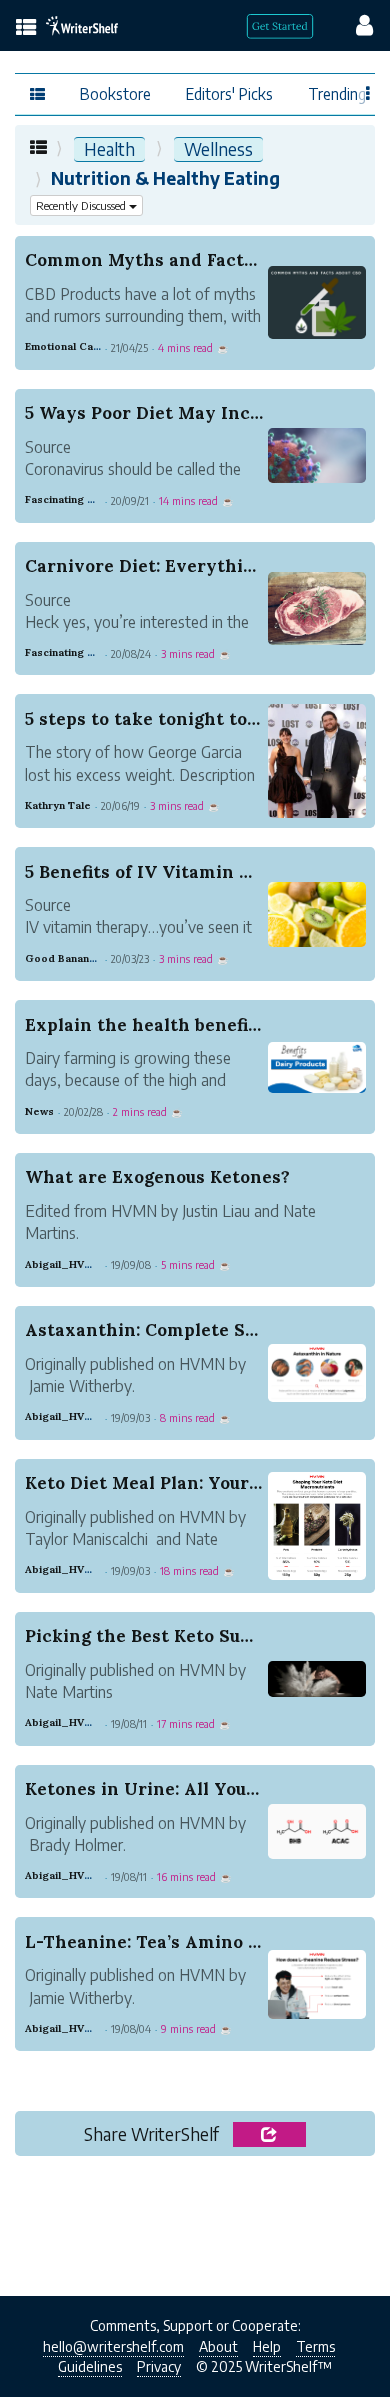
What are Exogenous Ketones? (157, 1177)
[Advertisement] (195, 2231)
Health (109, 149)
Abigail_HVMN (63, 1264)
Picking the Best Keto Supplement (175, 1636)
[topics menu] (26, 28)
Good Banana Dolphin (81, 958)
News (39, 1111)
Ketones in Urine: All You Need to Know (199, 1789)
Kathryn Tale (58, 805)
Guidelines (90, 2366)
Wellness (218, 149)
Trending (337, 93)
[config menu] (355, 24)
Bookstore (115, 93)
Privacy (159, 2366)
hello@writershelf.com (113, 2346)
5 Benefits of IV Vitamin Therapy (169, 872)
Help (267, 2346)
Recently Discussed (82, 205)
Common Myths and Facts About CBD (187, 260)
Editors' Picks (229, 93)
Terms (315, 2346)
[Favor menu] (368, 92)
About (218, 2346)
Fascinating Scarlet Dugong (97, 499)
